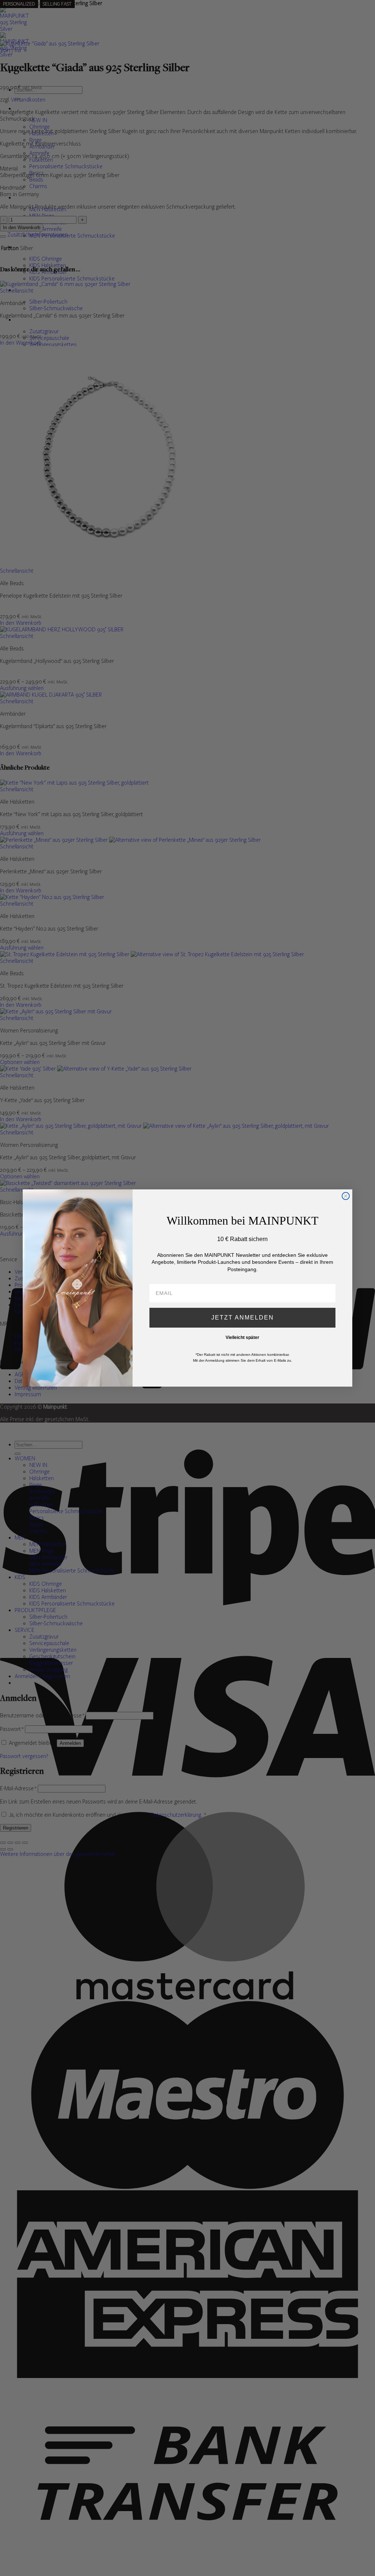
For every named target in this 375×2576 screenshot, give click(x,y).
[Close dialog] (346, 1196)
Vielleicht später (242, 1337)
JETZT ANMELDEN (243, 1318)
